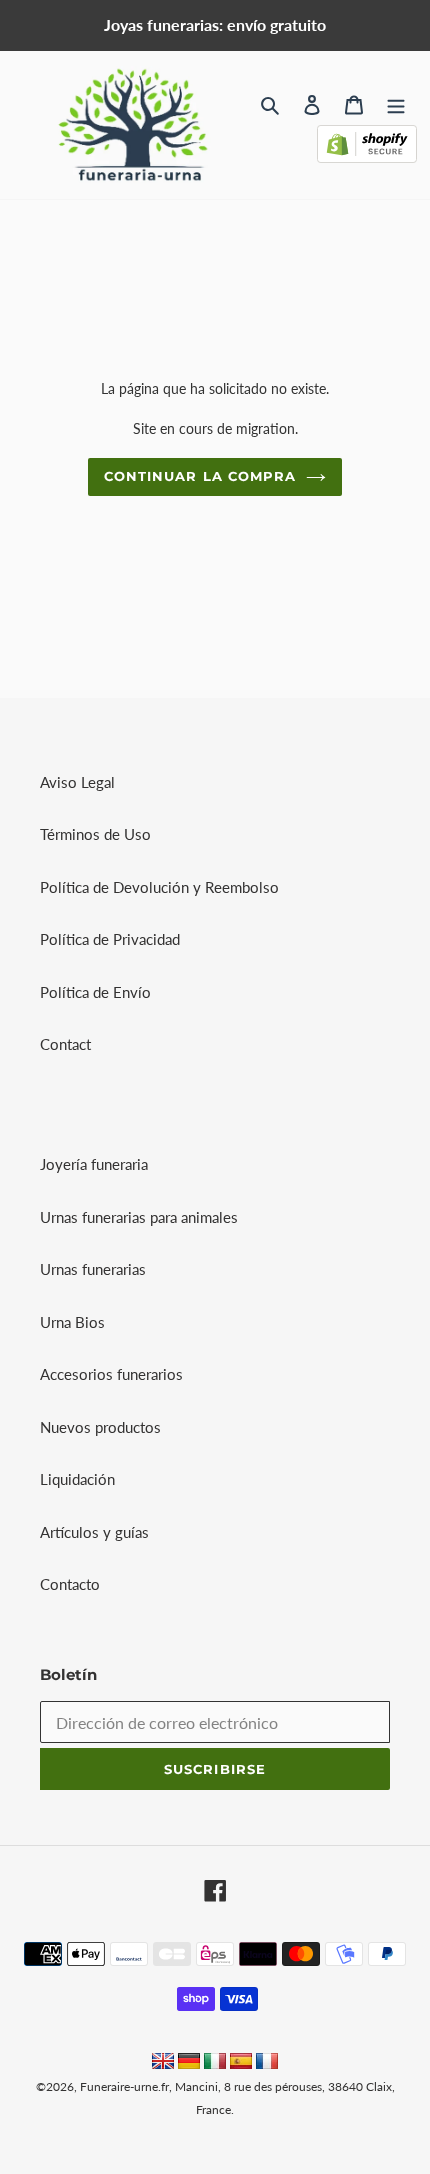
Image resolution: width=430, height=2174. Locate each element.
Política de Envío (95, 992)
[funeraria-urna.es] (243, 2063)
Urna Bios (72, 1322)
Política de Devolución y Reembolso (159, 887)
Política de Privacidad (110, 939)
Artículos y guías (94, 1532)
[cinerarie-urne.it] (215, 2063)
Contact (65, 1044)
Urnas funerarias (93, 1269)
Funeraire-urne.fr (124, 2086)
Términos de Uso (95, 834)
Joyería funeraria (94, 1164)
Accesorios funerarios (111, 1374)
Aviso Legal (77, 782)
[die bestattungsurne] (189, 2063)
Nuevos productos (100, 1427)
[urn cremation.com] (163, 2063)
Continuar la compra (200, 476)
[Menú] (396, 103)
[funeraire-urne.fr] (267, 2063)
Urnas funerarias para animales (139, 1217)
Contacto (70, 1584)
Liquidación (77, 1479)
